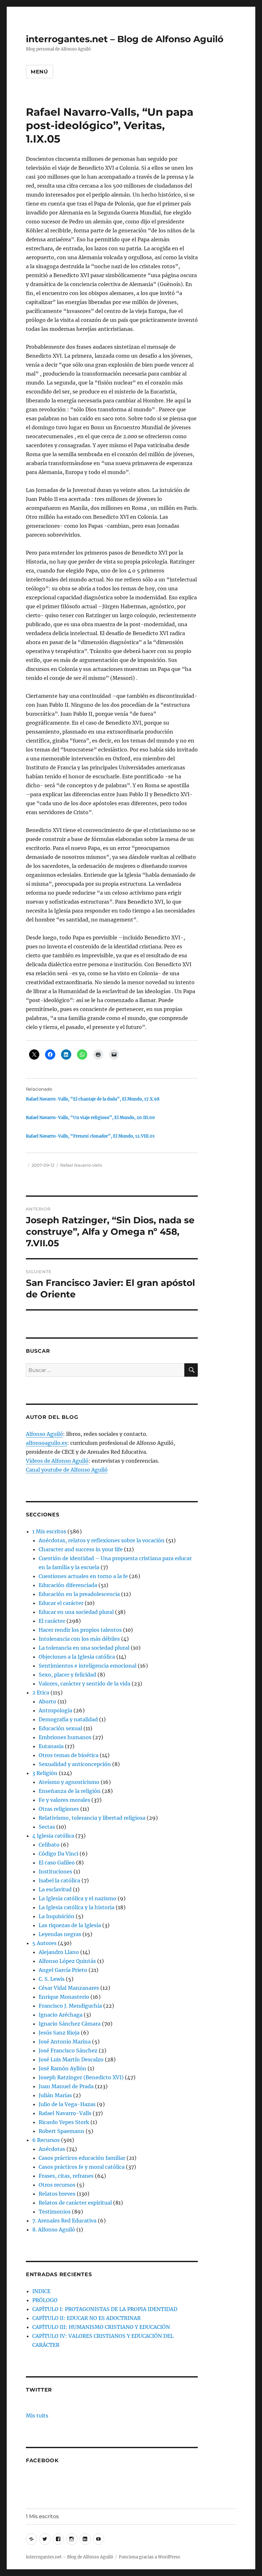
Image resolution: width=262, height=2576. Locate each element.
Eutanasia (51, 1746)
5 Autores (44, 1943)
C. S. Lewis (52, 1979)
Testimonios (55, 2212)
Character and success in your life (81, 1549)
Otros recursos (57, 2185)
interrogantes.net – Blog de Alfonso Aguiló (125, 39)
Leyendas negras (60, 1934)
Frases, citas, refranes (66, 2176)
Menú (39, 72)
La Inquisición (57, 1916)
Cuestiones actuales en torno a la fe (83, 1576)
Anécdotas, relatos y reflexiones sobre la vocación (102, 1540)
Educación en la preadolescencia (79, 1594)
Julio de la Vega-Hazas (67, 2104)
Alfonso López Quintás (67, 1961)
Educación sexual (60, 1728)
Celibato (49, 1845)
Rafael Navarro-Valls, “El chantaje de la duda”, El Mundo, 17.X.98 (93, 1099)
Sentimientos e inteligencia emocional (88, 1666)
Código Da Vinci (58, 1854)
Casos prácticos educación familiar (82, 2158)
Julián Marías (55, 2095)
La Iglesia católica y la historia (77, 1907)
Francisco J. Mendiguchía (70, 2006)
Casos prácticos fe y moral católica (82, 2167)
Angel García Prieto (63, 1970)
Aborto (47, 1701)
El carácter (52, 1621)
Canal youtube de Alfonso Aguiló (67, 1470)
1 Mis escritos (49, 1531)
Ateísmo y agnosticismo (69, 1782)
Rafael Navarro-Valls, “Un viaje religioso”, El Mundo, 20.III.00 (90, 1118)
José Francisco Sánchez (68, 2051)
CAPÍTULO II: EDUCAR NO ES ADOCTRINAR (86, 2318)
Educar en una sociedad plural (76, 1612)
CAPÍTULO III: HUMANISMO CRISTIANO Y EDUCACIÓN (101, 2327)
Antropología (55, 1710)
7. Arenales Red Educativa (64, 2221)
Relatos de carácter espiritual (75, 2203)
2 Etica (41, 1693)
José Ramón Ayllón (62, 2068)
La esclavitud (55, 1889)
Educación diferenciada (68, 1585)
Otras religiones (59, 1809)
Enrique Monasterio (64, 1997)
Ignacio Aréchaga (61, 2015)
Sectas (47, 1827)
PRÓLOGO (45, 2300)
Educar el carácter (61, 1603)
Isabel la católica (59, 1880)
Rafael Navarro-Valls (81, 1165)
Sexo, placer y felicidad (67, 1675)
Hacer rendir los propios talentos (80, 1630)
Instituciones (55, 1872)
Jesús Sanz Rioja (59, 2033)
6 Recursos (46, 2140)
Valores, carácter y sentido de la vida (85, 1684)
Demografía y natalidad (68, 1719)
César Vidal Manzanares (69, 1988)
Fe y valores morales (64, 1800)
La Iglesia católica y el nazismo (77, 1898)
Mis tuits (37, 2416)
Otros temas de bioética (69, 1755)
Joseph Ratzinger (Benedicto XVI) (81, 2077)
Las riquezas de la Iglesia (70, 1925)
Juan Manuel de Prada (66, 2086)
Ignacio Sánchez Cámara (70, 2024)
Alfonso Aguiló (44, 1434)
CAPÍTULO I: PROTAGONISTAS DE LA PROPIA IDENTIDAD (105, 2309)
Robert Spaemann (62, 2131)
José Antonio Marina (65, 2042)
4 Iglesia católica (53, 1836)
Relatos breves (57, 2194)
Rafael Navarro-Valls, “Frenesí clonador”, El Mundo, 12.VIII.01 (90, 1136)
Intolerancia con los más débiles (79, 1639)
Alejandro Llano (59, 1952)
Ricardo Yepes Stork (64, 2122)
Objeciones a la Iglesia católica (77, 1657)
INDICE (41, 2291)
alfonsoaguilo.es (46, 1443)
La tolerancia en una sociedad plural (84, 1648)
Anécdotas (52, 2149)
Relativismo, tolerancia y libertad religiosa (92, 1818)
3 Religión (45, 1773)
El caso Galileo (57, 1863)
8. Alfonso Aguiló (54, 2230)
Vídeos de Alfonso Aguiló (57, 1461)
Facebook (42, 2460)
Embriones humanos (65, 1737)
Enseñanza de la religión (70, 1791)
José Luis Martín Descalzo (71, 2059)
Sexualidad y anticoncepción (75, 1764)
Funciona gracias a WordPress (150, 2557)
